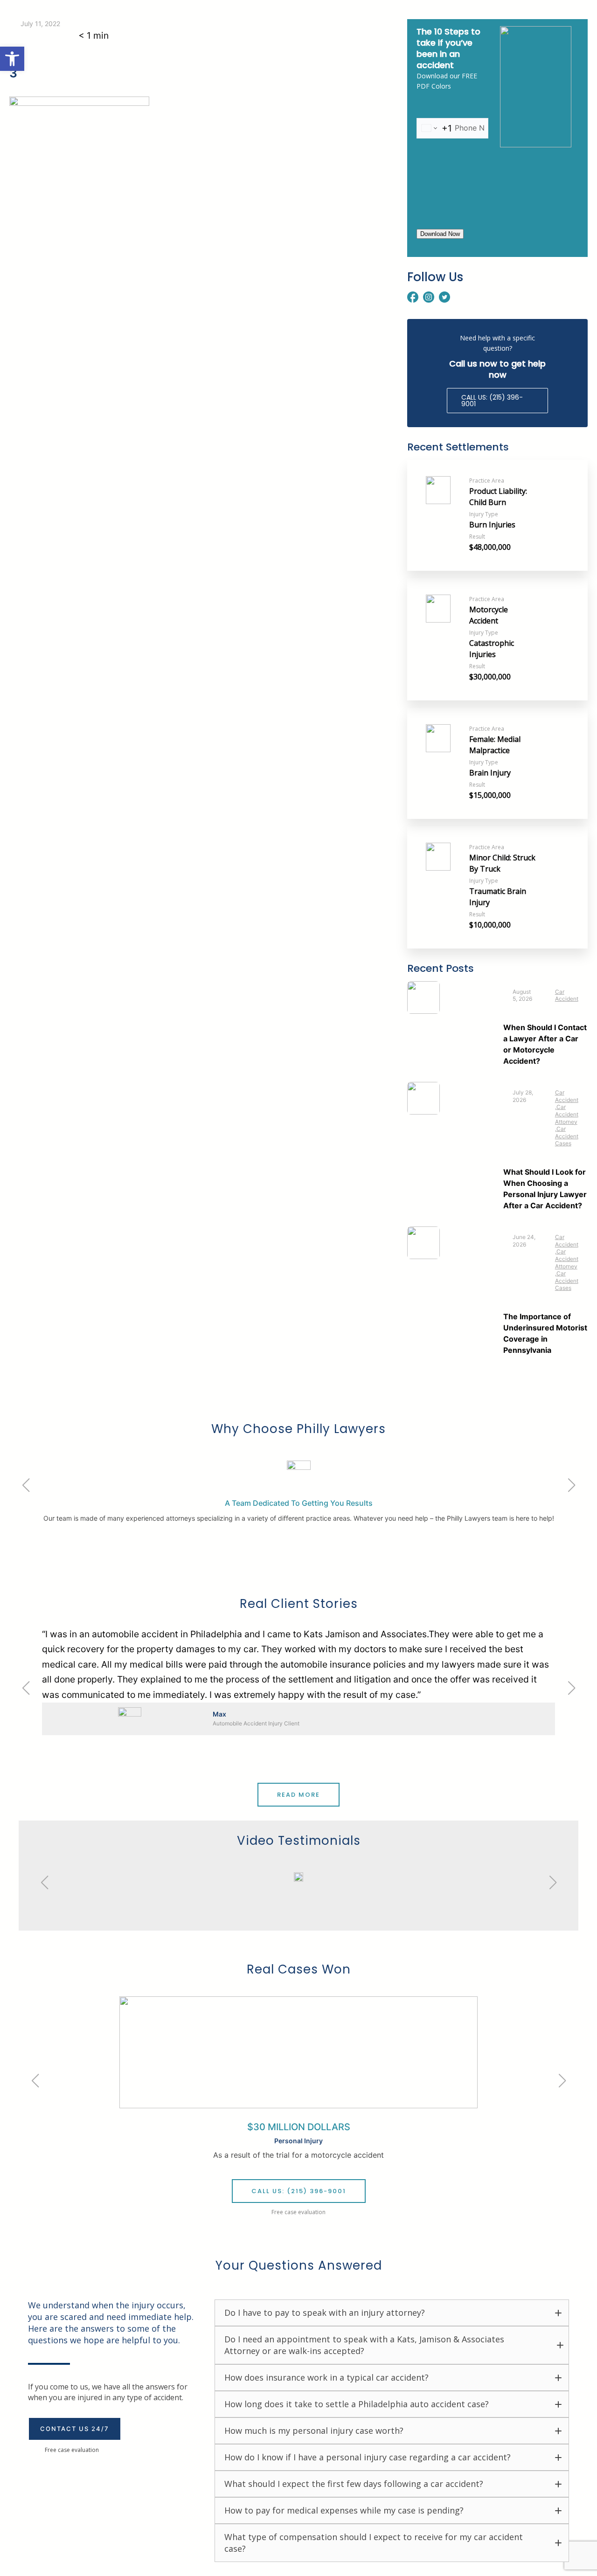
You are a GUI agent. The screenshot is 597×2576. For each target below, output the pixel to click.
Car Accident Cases (567, 1136)
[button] (12, 59)
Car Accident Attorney (567, 1114)
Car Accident (567, 995)
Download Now (440, 234)
